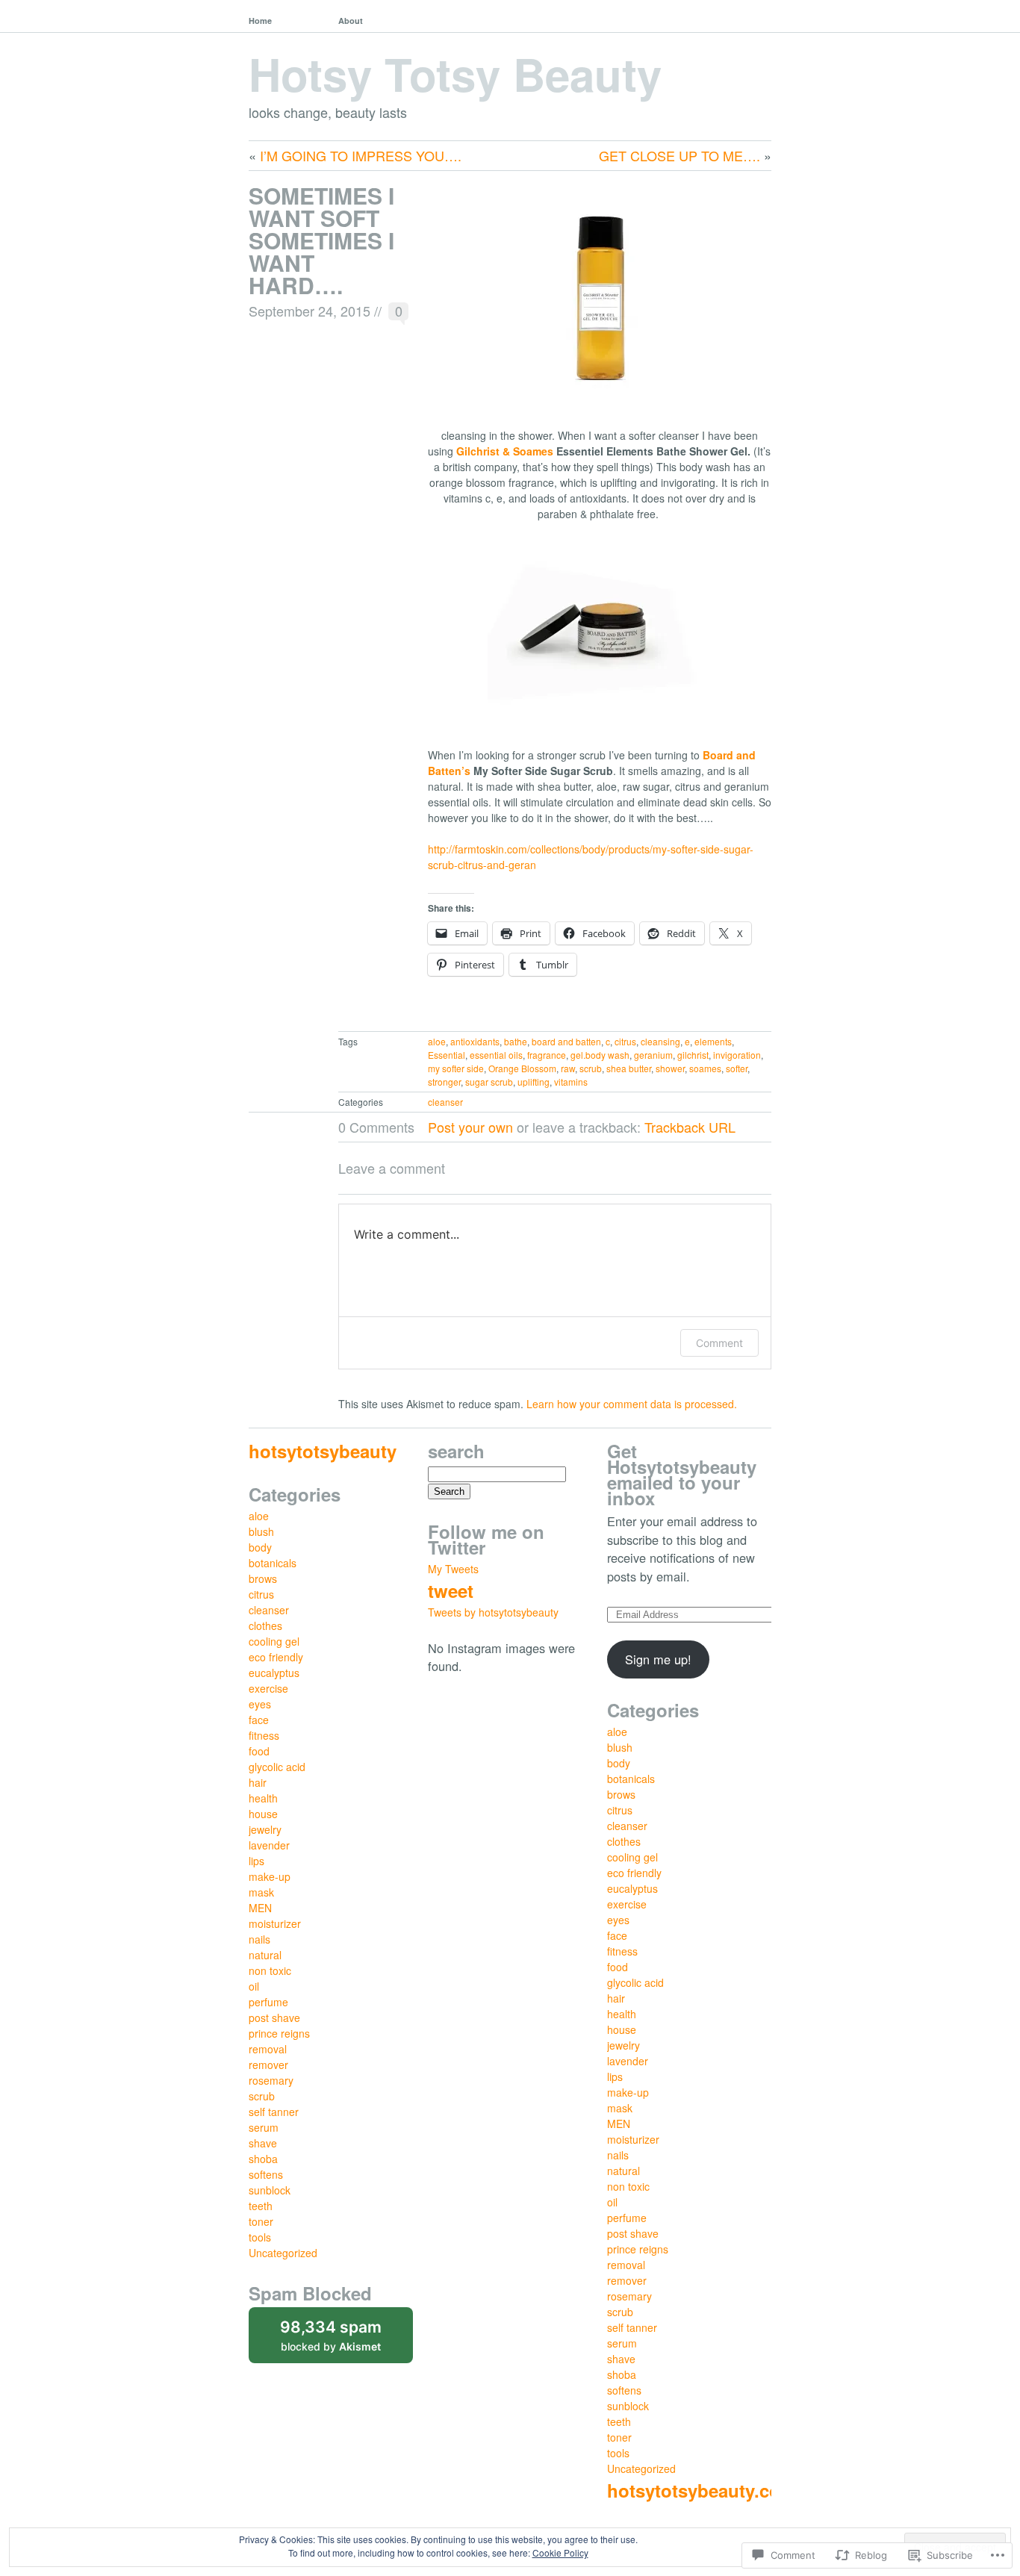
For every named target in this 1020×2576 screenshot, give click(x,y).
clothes (265, 1625)
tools (260, 2237)
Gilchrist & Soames (505, 451)
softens (266, 2174)
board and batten (566, 1041)
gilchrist (693, 1055)
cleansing (660, 1041)
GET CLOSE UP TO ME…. (680, 155)
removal (268, 2049)
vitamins (571, 1082)
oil (254, 1986)
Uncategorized (283, 2253)
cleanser (445, 1102)
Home (260, 21)
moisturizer (275, 1923)
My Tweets (453, 1569)
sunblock (270, 2190)
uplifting (534, 1082)
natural (265, 1955)
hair (258, 1782)
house (263, 1814)
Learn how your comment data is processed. (632, 1404)
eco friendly (276, 1657)
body (260, 1547)
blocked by (346, 2340)
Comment (719, 1343)
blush (261, 1531)
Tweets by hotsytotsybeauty (493, 1612)
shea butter (629, 1068)
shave (263, 2143)
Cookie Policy (560, 2552)
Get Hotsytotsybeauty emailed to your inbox (682, 1474)
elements (713, 1041)
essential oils (496, 1055)
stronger (444, 1082)
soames (705, 1068)
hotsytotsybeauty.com (702, 2490)
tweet (451, 1590)
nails (259, 1939)
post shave (274, 2017)
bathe (516, 1041)
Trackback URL (690, 1127)
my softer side (456, 1068)
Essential (447, 1055)
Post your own (470, 1127)
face (259, 1720)
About (351, 21)
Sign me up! (658, 1659)
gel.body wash (600, 1055)
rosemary (271, 2080)
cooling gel (274, 1641)
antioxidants (475, 1041)
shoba (263, 2159)
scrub (591, 1068)
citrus (625, 1041)
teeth (261, 2206)
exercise (268, 1688)
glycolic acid (277, 1767)
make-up (270, 1876)
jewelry (265, 1829)
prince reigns (279, 2033)
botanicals (273, 1563)
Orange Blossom (522, 1068)
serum (264, 2127)
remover (268, 2065)
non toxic (270, 1970)
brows (263, 1578)
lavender (269, 1845)
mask (261, 1892)
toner (261, 2221)
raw (568, 1068)
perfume (268, 2002)
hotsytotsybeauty (323, 1451)
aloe (437, 1041)
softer (737, 1068)
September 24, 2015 (310, 311)
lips (256, 1861)
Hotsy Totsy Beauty (455, 73)
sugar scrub (489, 1082)
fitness (264, 1735)
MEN (260, 1908)
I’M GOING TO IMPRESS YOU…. (361, 155)
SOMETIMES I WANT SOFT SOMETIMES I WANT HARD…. (321, 240)
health (263, 1798)
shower (670, 1068)
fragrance (547, 1055)
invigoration (737, 1055)
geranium (653, 1055)
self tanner (274, 2112)
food (259, 1751)
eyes (260, 1704)
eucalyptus (274, 1673)
